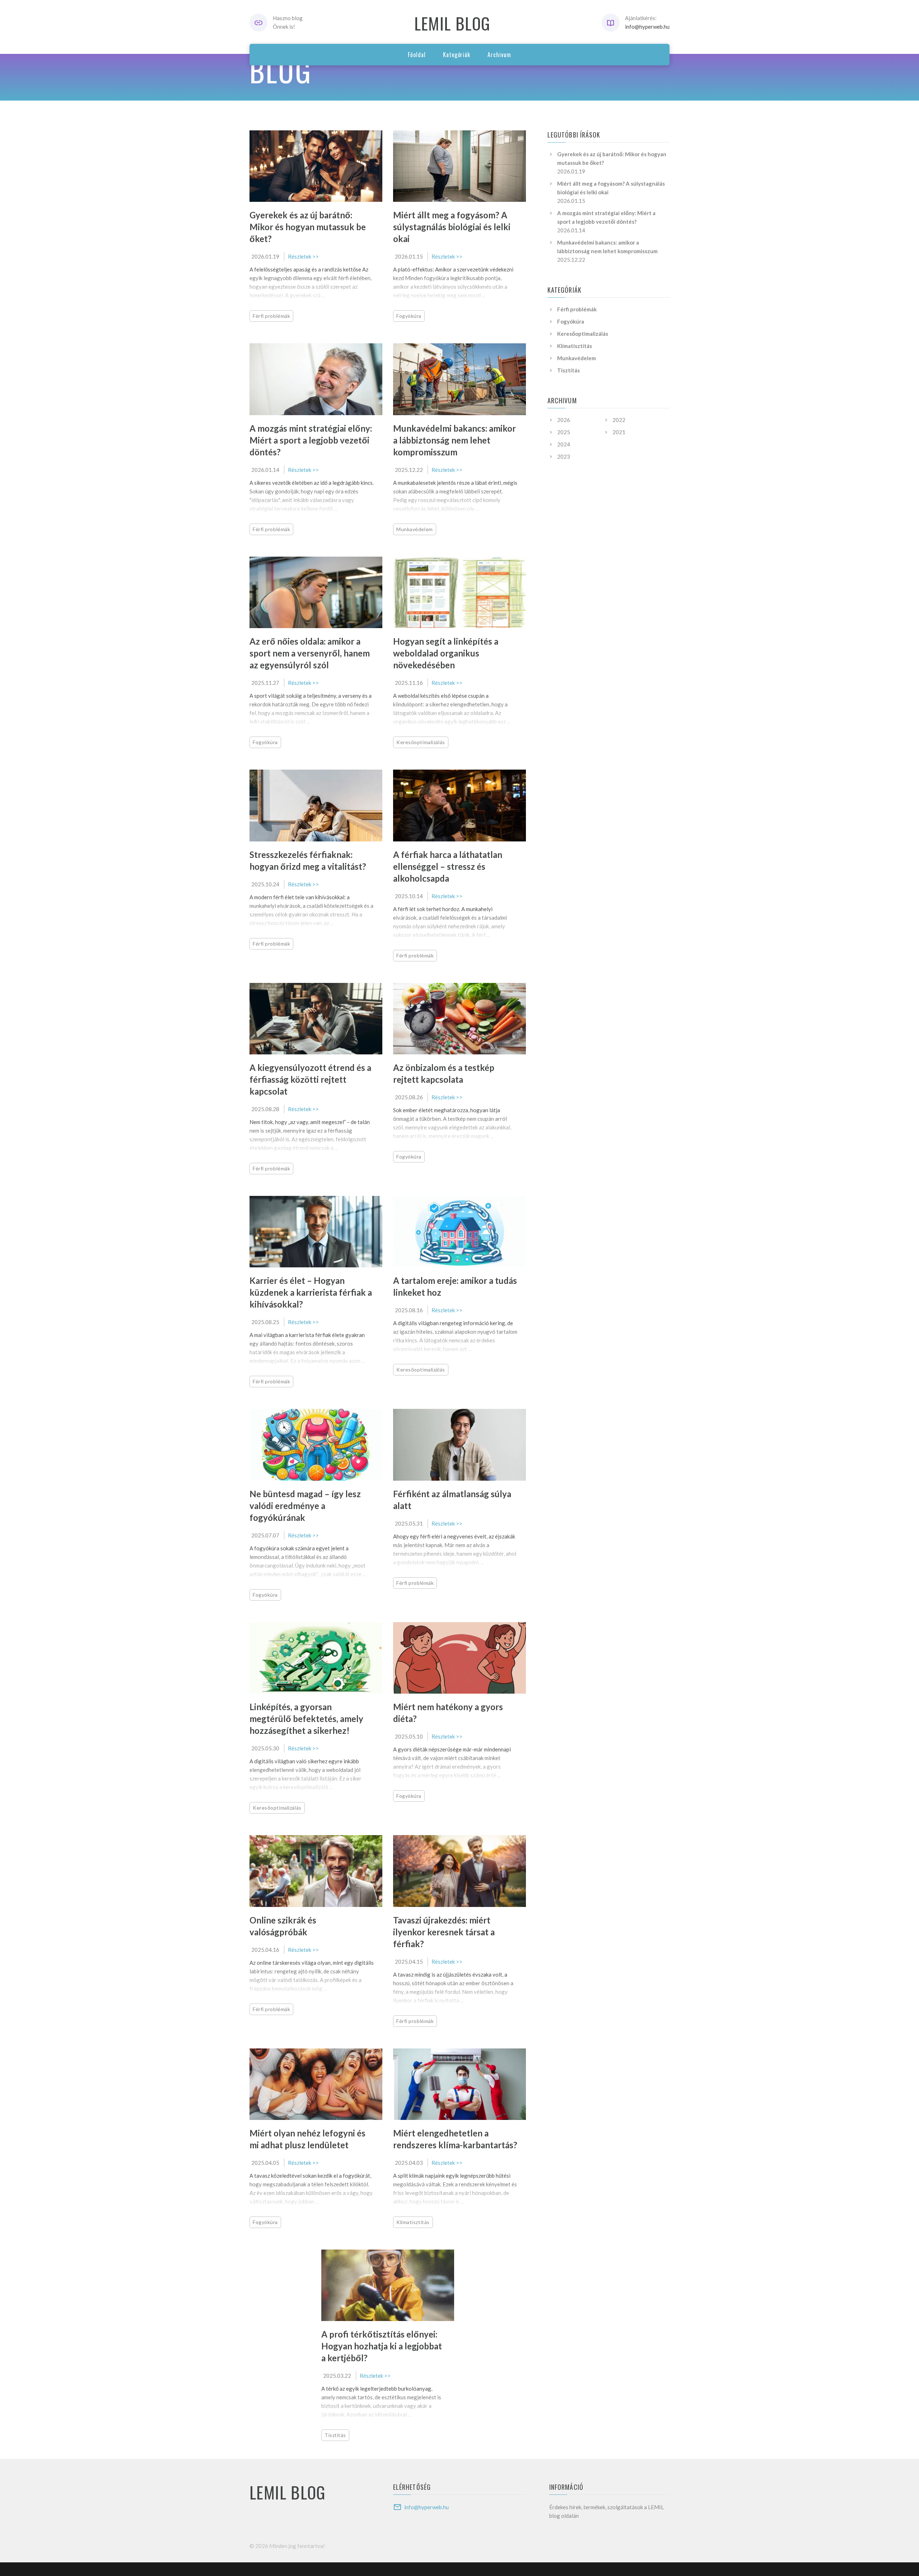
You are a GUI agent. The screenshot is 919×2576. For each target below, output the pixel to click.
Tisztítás (335, 2435)
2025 (564, 432)
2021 (619, 432)
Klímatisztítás (413, 2222)
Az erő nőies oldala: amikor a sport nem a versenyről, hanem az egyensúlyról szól (310, 653)
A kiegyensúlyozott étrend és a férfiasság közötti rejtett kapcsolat (310, 1079)
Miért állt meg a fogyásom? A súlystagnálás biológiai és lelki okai (452, 227)
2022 (619, 420)
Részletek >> (303, 256)
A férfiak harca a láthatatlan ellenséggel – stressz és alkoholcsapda (448, 866)
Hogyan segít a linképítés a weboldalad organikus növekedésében (446, 653)
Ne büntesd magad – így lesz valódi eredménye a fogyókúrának (305, 1506)
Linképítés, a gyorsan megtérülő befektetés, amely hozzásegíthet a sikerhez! (306, 1719)
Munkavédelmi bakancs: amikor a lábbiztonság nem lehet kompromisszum (454, 440)
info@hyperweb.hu (647, 27)
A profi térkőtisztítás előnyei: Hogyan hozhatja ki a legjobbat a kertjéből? (382, 2346)
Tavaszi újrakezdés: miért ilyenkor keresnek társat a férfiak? (444, 1932)
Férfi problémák (271, 316)
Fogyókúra (409, 316)
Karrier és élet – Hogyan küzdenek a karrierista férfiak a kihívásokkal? (311, 1292)
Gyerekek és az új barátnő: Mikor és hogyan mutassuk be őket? (308, 227)
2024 (564, 444)
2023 (564, 456)
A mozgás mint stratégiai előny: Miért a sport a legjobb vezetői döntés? (311, 440)
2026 (564, 420)
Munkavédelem (415, 529)
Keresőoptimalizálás (421, 742)
